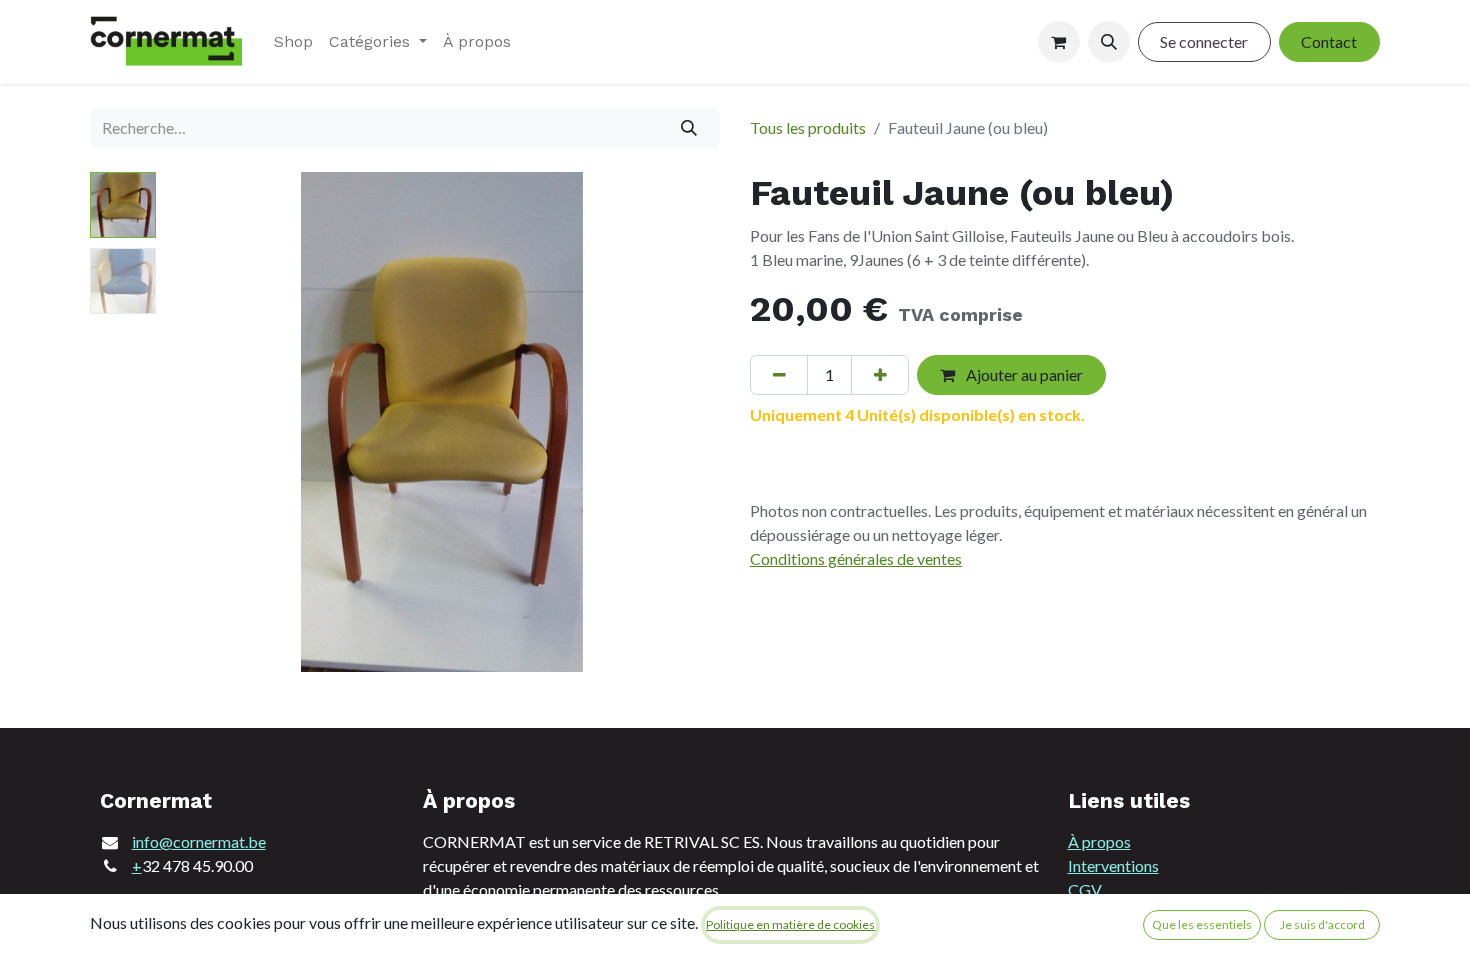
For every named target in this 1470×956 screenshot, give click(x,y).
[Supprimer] (779, 375)
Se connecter (1204, 41)
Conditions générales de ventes (856, 558)
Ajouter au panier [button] (1023, 374)
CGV (1085, 889)
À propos (1099, 841)
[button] (1109, 42)
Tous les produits (808, 127)
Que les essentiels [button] (1202, 924)
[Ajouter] (880, 375)
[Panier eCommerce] (1059, 42)
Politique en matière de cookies (790, 924)
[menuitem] (293, 42)
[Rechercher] (689, 128)
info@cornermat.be (199, 841)
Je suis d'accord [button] (1322, 924)
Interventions (1113, 865)
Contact (1329, 41)
